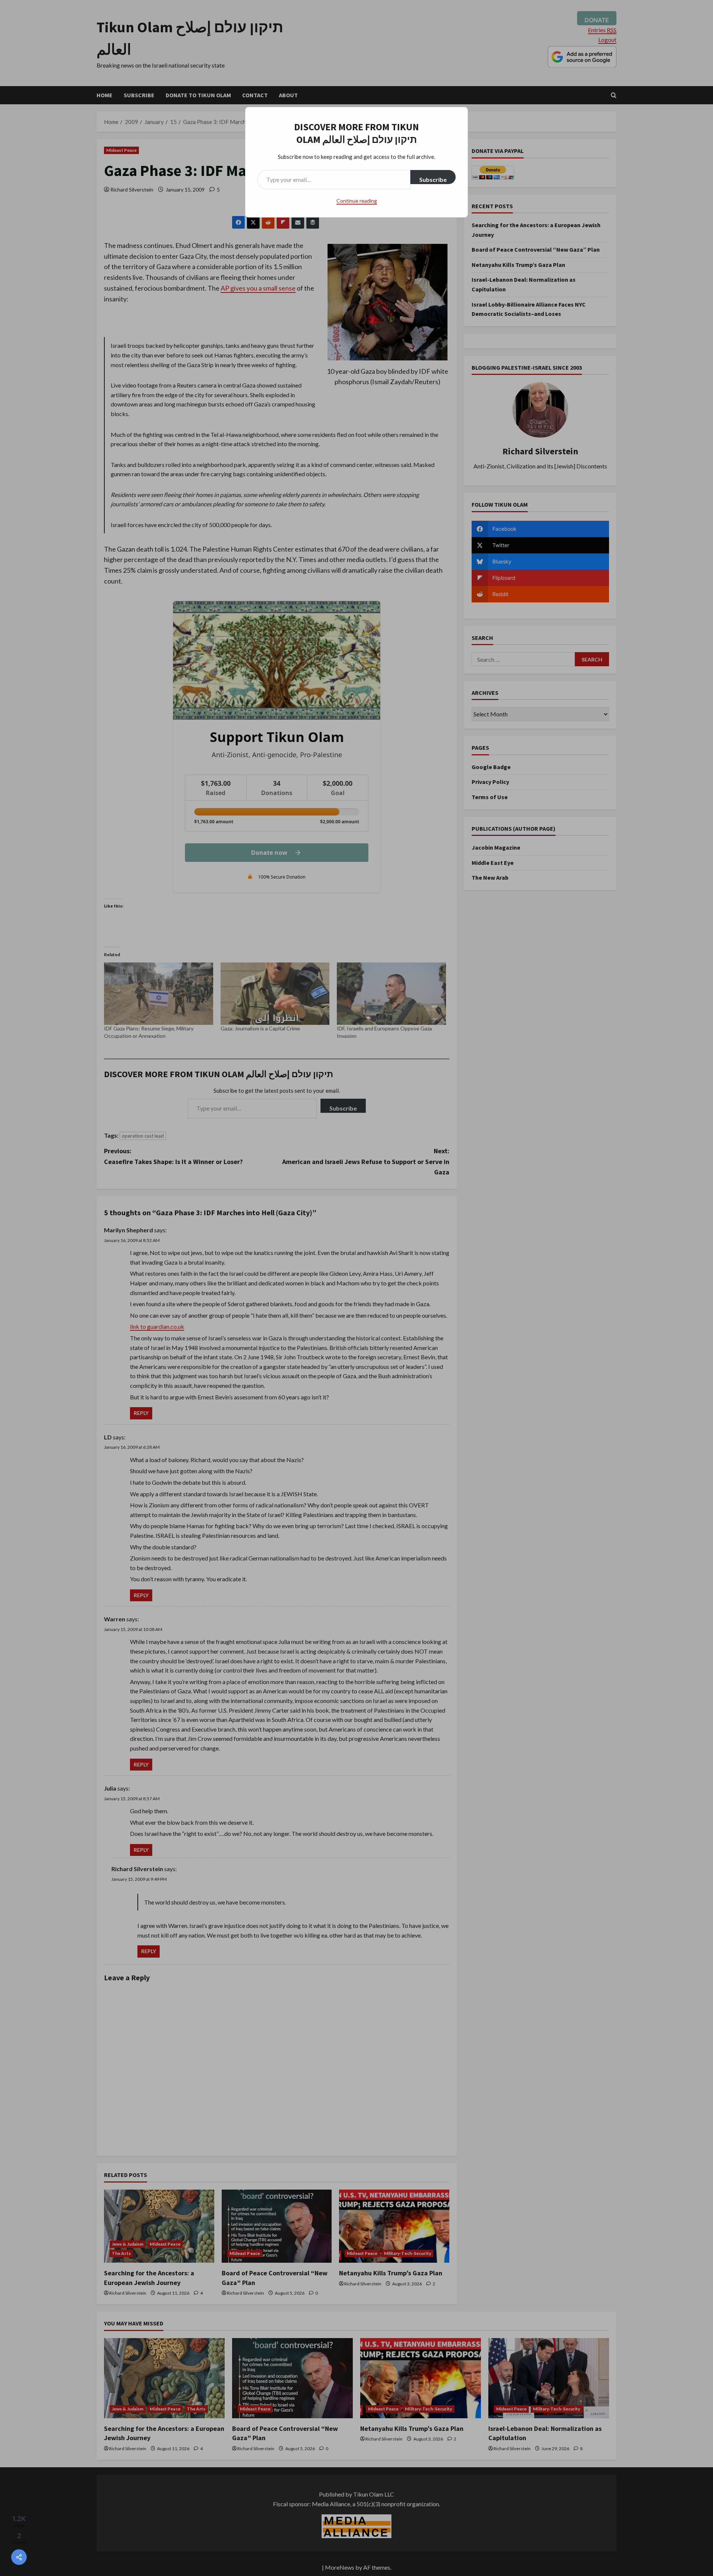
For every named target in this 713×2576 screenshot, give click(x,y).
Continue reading (357, 201)
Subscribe (433, 179)
